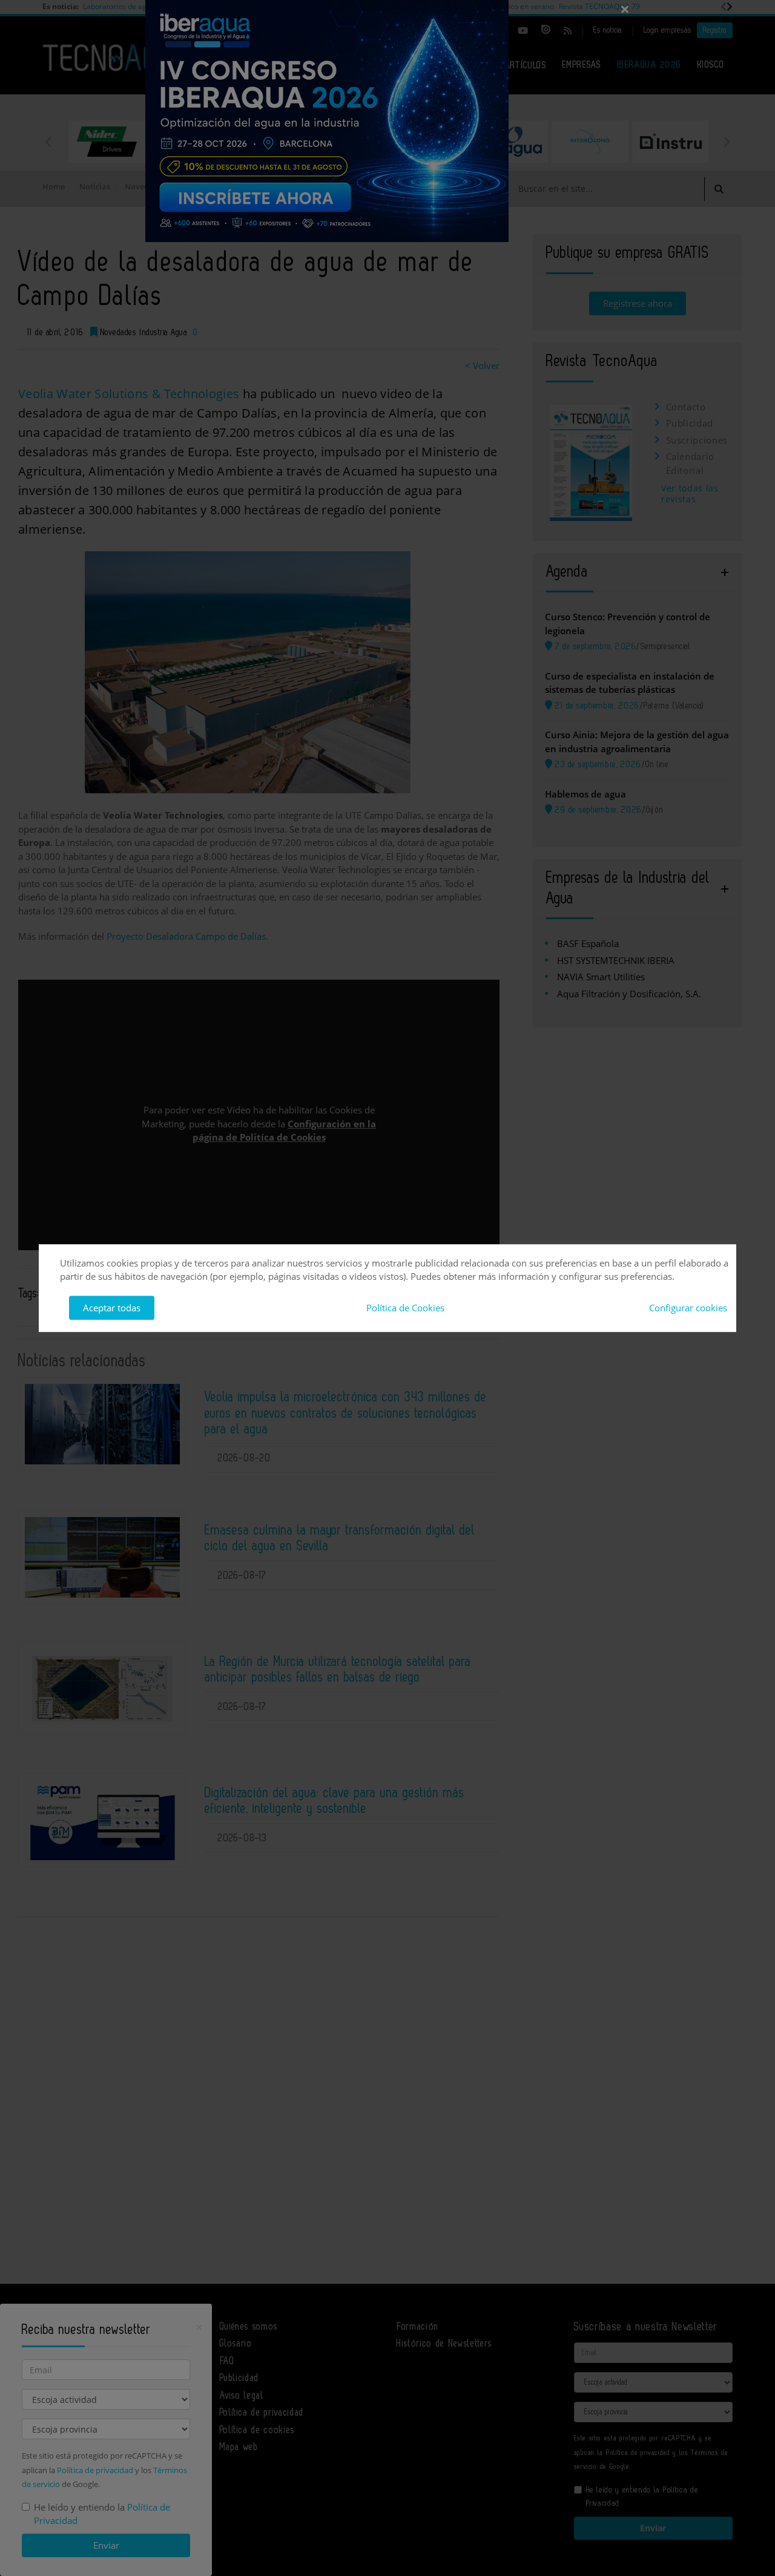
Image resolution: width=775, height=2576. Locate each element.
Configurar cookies (688, 1308)
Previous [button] (48, 142)
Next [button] (727, 142)
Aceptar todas (112, 1308)
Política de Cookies (405, 1308)
